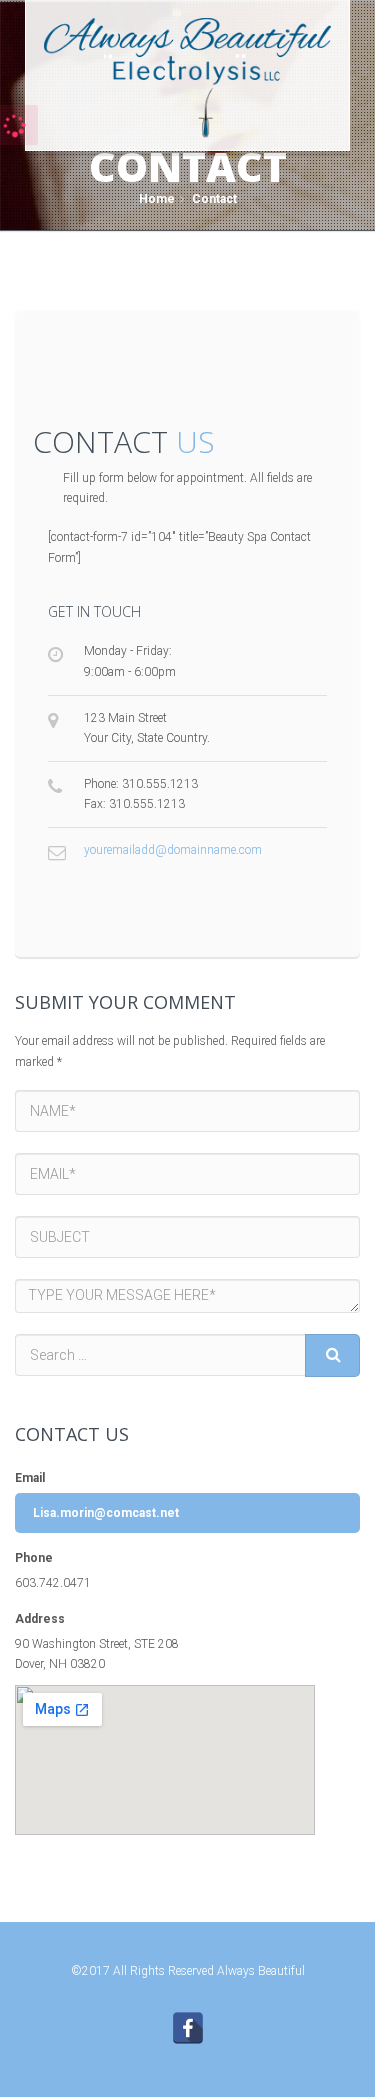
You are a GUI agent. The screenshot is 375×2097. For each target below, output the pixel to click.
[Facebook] (188, 2028)
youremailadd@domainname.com (173, 850)
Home (157, 199)
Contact (213, 199)
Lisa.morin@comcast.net (106, 1513)
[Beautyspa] (187, 75)
